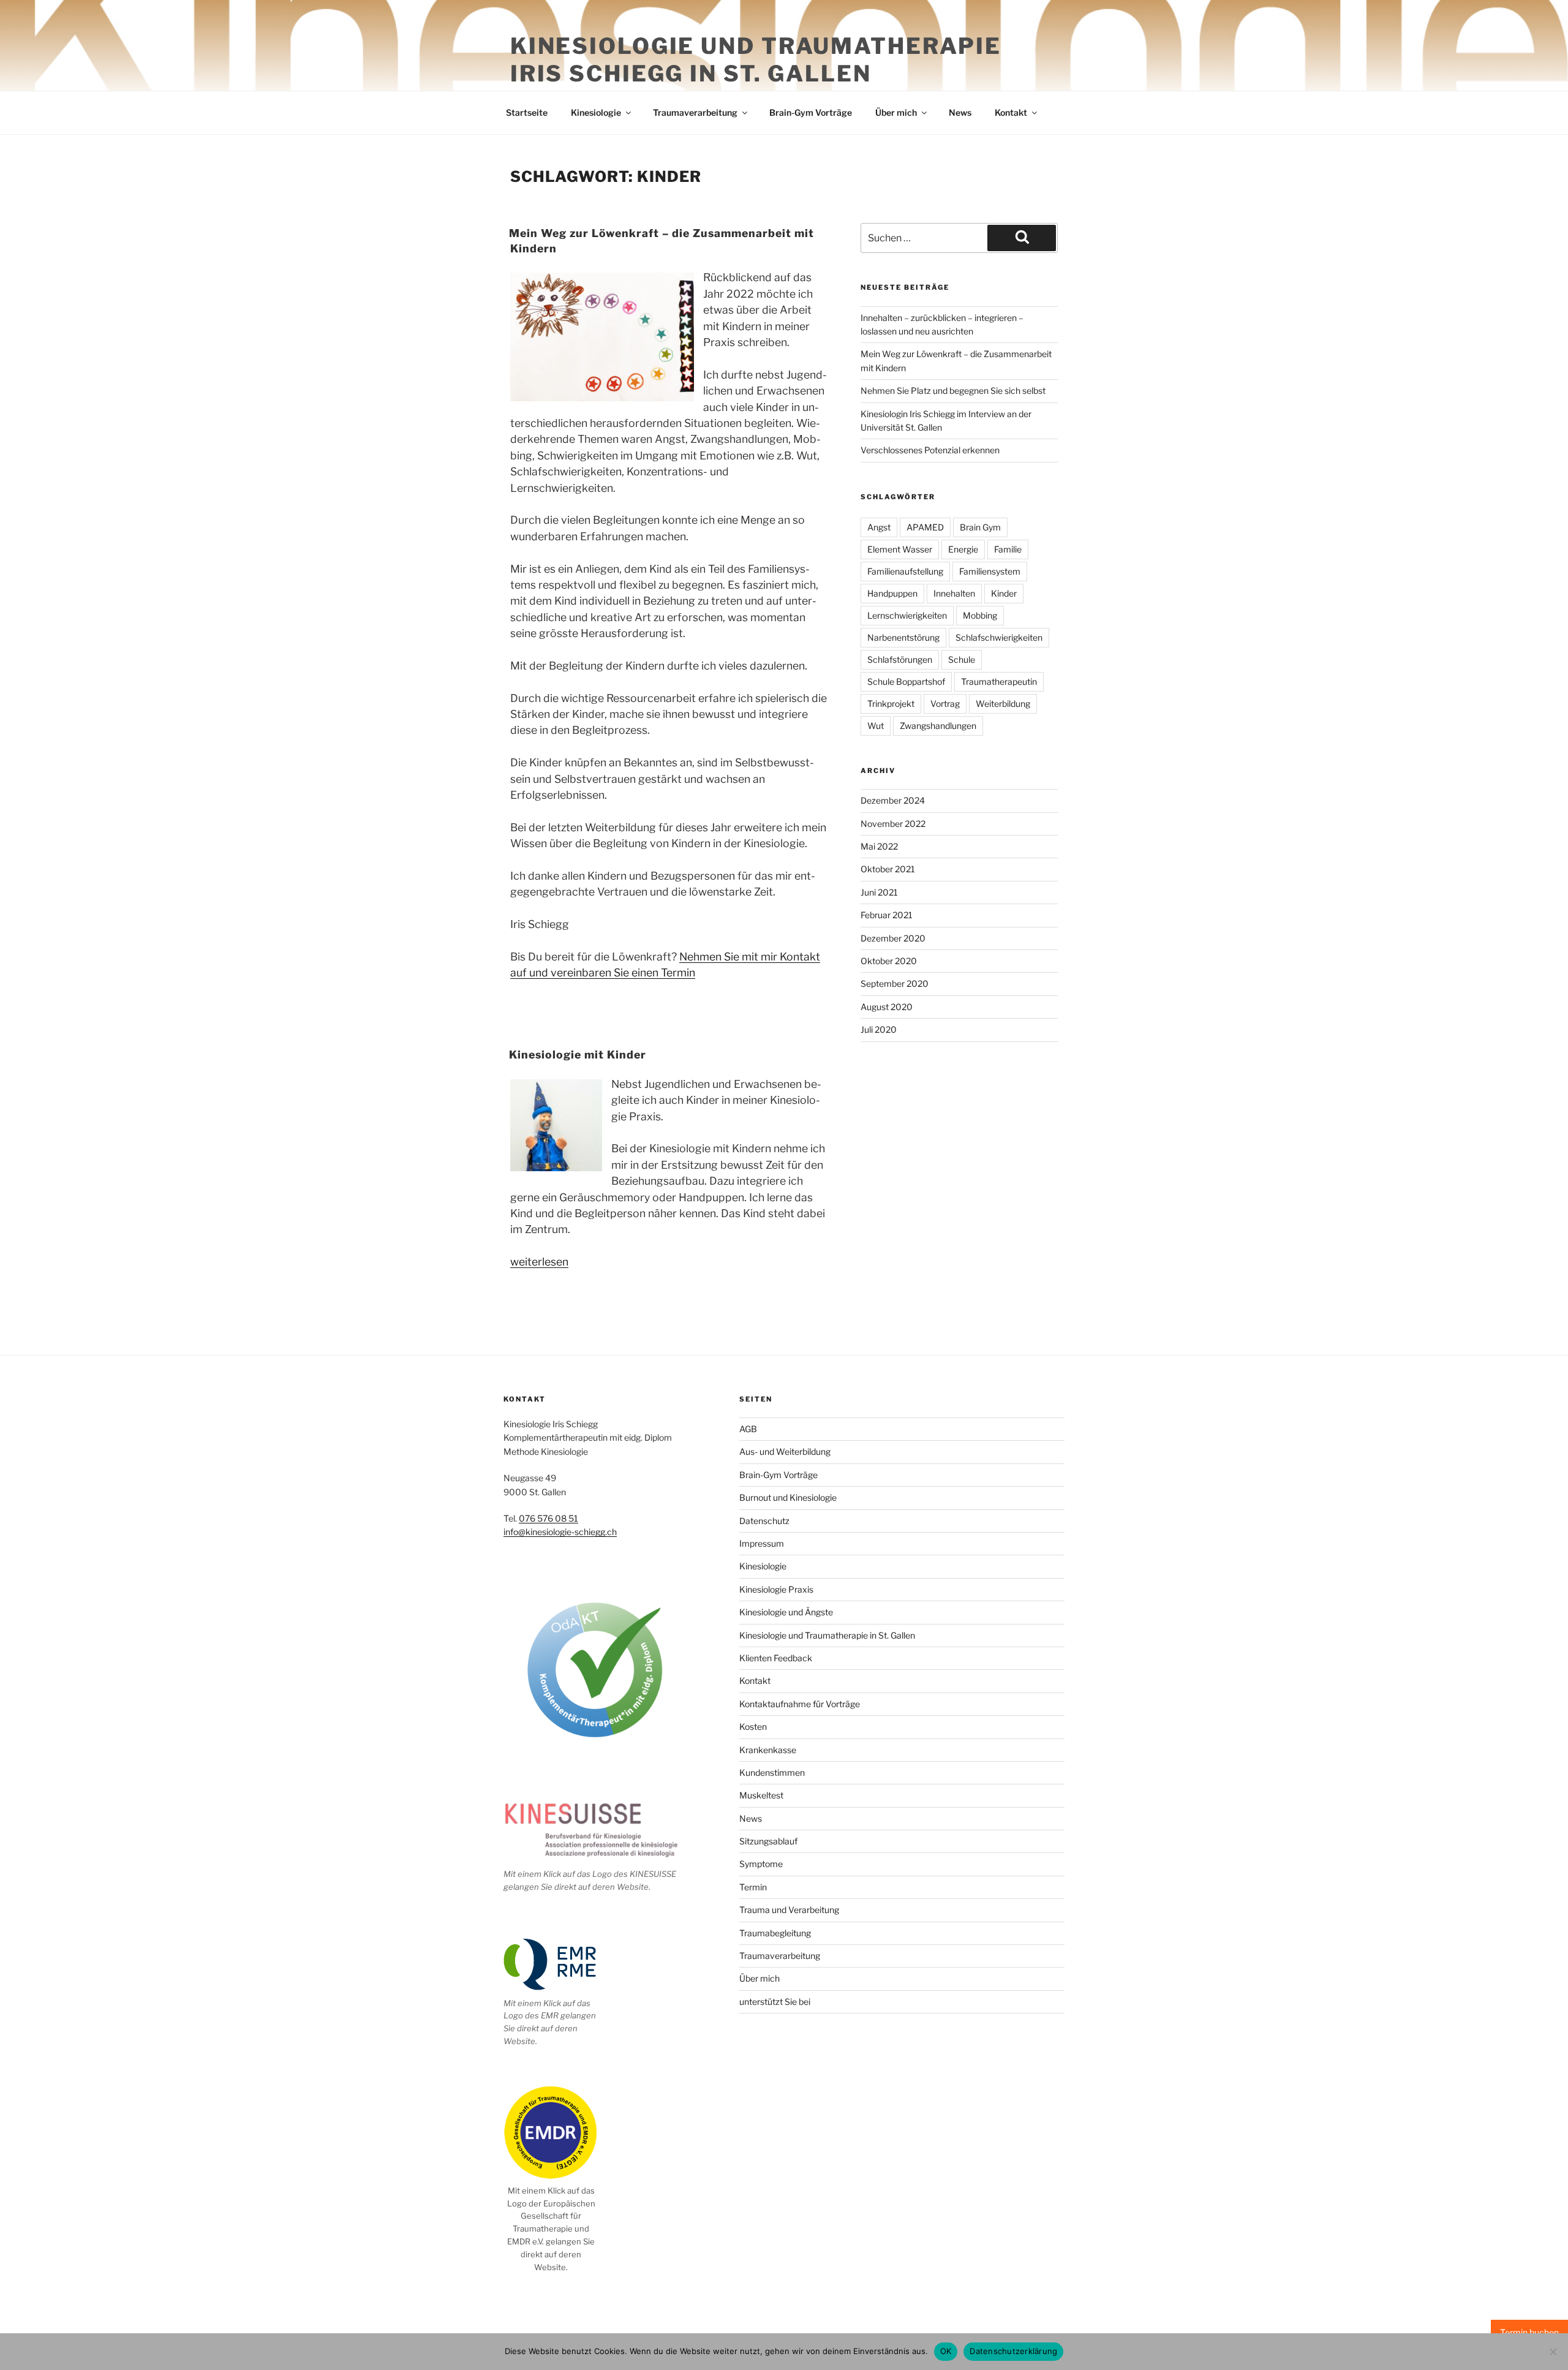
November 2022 (893, 824)
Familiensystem (990, 571)
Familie (1008, 549)
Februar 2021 (887, 915)
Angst (879, 527)
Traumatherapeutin (999, 681)
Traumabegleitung (775, 1933)
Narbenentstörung (903, 637)
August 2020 (887, 1007)
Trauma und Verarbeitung (789, 1910)
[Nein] (1553, 2352)
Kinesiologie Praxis (776, 1589)
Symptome (761, 1864)
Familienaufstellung (905, 571)
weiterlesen (539, 1262)
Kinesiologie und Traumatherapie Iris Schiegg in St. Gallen (756, 60)
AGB (748, 1429)
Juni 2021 (879, 892)
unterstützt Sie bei (775, 2002)
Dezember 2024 (893, 800)
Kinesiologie (596, 112)
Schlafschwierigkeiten (999, 637)
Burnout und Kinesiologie (788, 1497)
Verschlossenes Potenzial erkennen (930, 450)
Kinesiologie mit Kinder (578, 1055)
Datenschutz (764, 1521)
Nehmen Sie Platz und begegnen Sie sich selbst (953, 391)
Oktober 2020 (889, 961)
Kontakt (1011, 112)
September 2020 (895, 983)
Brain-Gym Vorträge (811, 112)
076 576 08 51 (548, 1518)
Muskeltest (761, 1795)
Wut (876, 726)
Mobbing (980, 615)
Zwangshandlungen (938, 726)
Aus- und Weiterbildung (785, 1451)
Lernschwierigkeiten (907, 615)
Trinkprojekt (891, 704)
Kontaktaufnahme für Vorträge (800, 1704)
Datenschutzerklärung (1013, 2351)
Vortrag (945, 704)
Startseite (527, 112)
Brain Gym (980, 527)
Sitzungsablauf (768, 1841)
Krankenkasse (768, 1750)
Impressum (762, 1543)
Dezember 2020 (893, 938)
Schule (962, 659)
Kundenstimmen (772, 1772)
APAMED (925, 527)
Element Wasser (900, 549)
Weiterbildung (1003, 704)
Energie (963, 549)
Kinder (1004, 593)
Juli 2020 (879, 1029)
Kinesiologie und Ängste (786, 1612)
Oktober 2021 (888, 869)
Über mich (896, 112)
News (960, 112)
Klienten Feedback (776, 1658)
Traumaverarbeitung (695, 112)
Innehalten (954, 593)
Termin (753, 1887)
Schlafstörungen (900, 659)
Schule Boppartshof (906, 681)
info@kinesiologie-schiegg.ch (560, 1532)
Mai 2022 (879, 846)
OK (946, 2351)
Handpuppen (892, 593)
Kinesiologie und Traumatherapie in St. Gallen (827, 1635)
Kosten (753, 1727)
